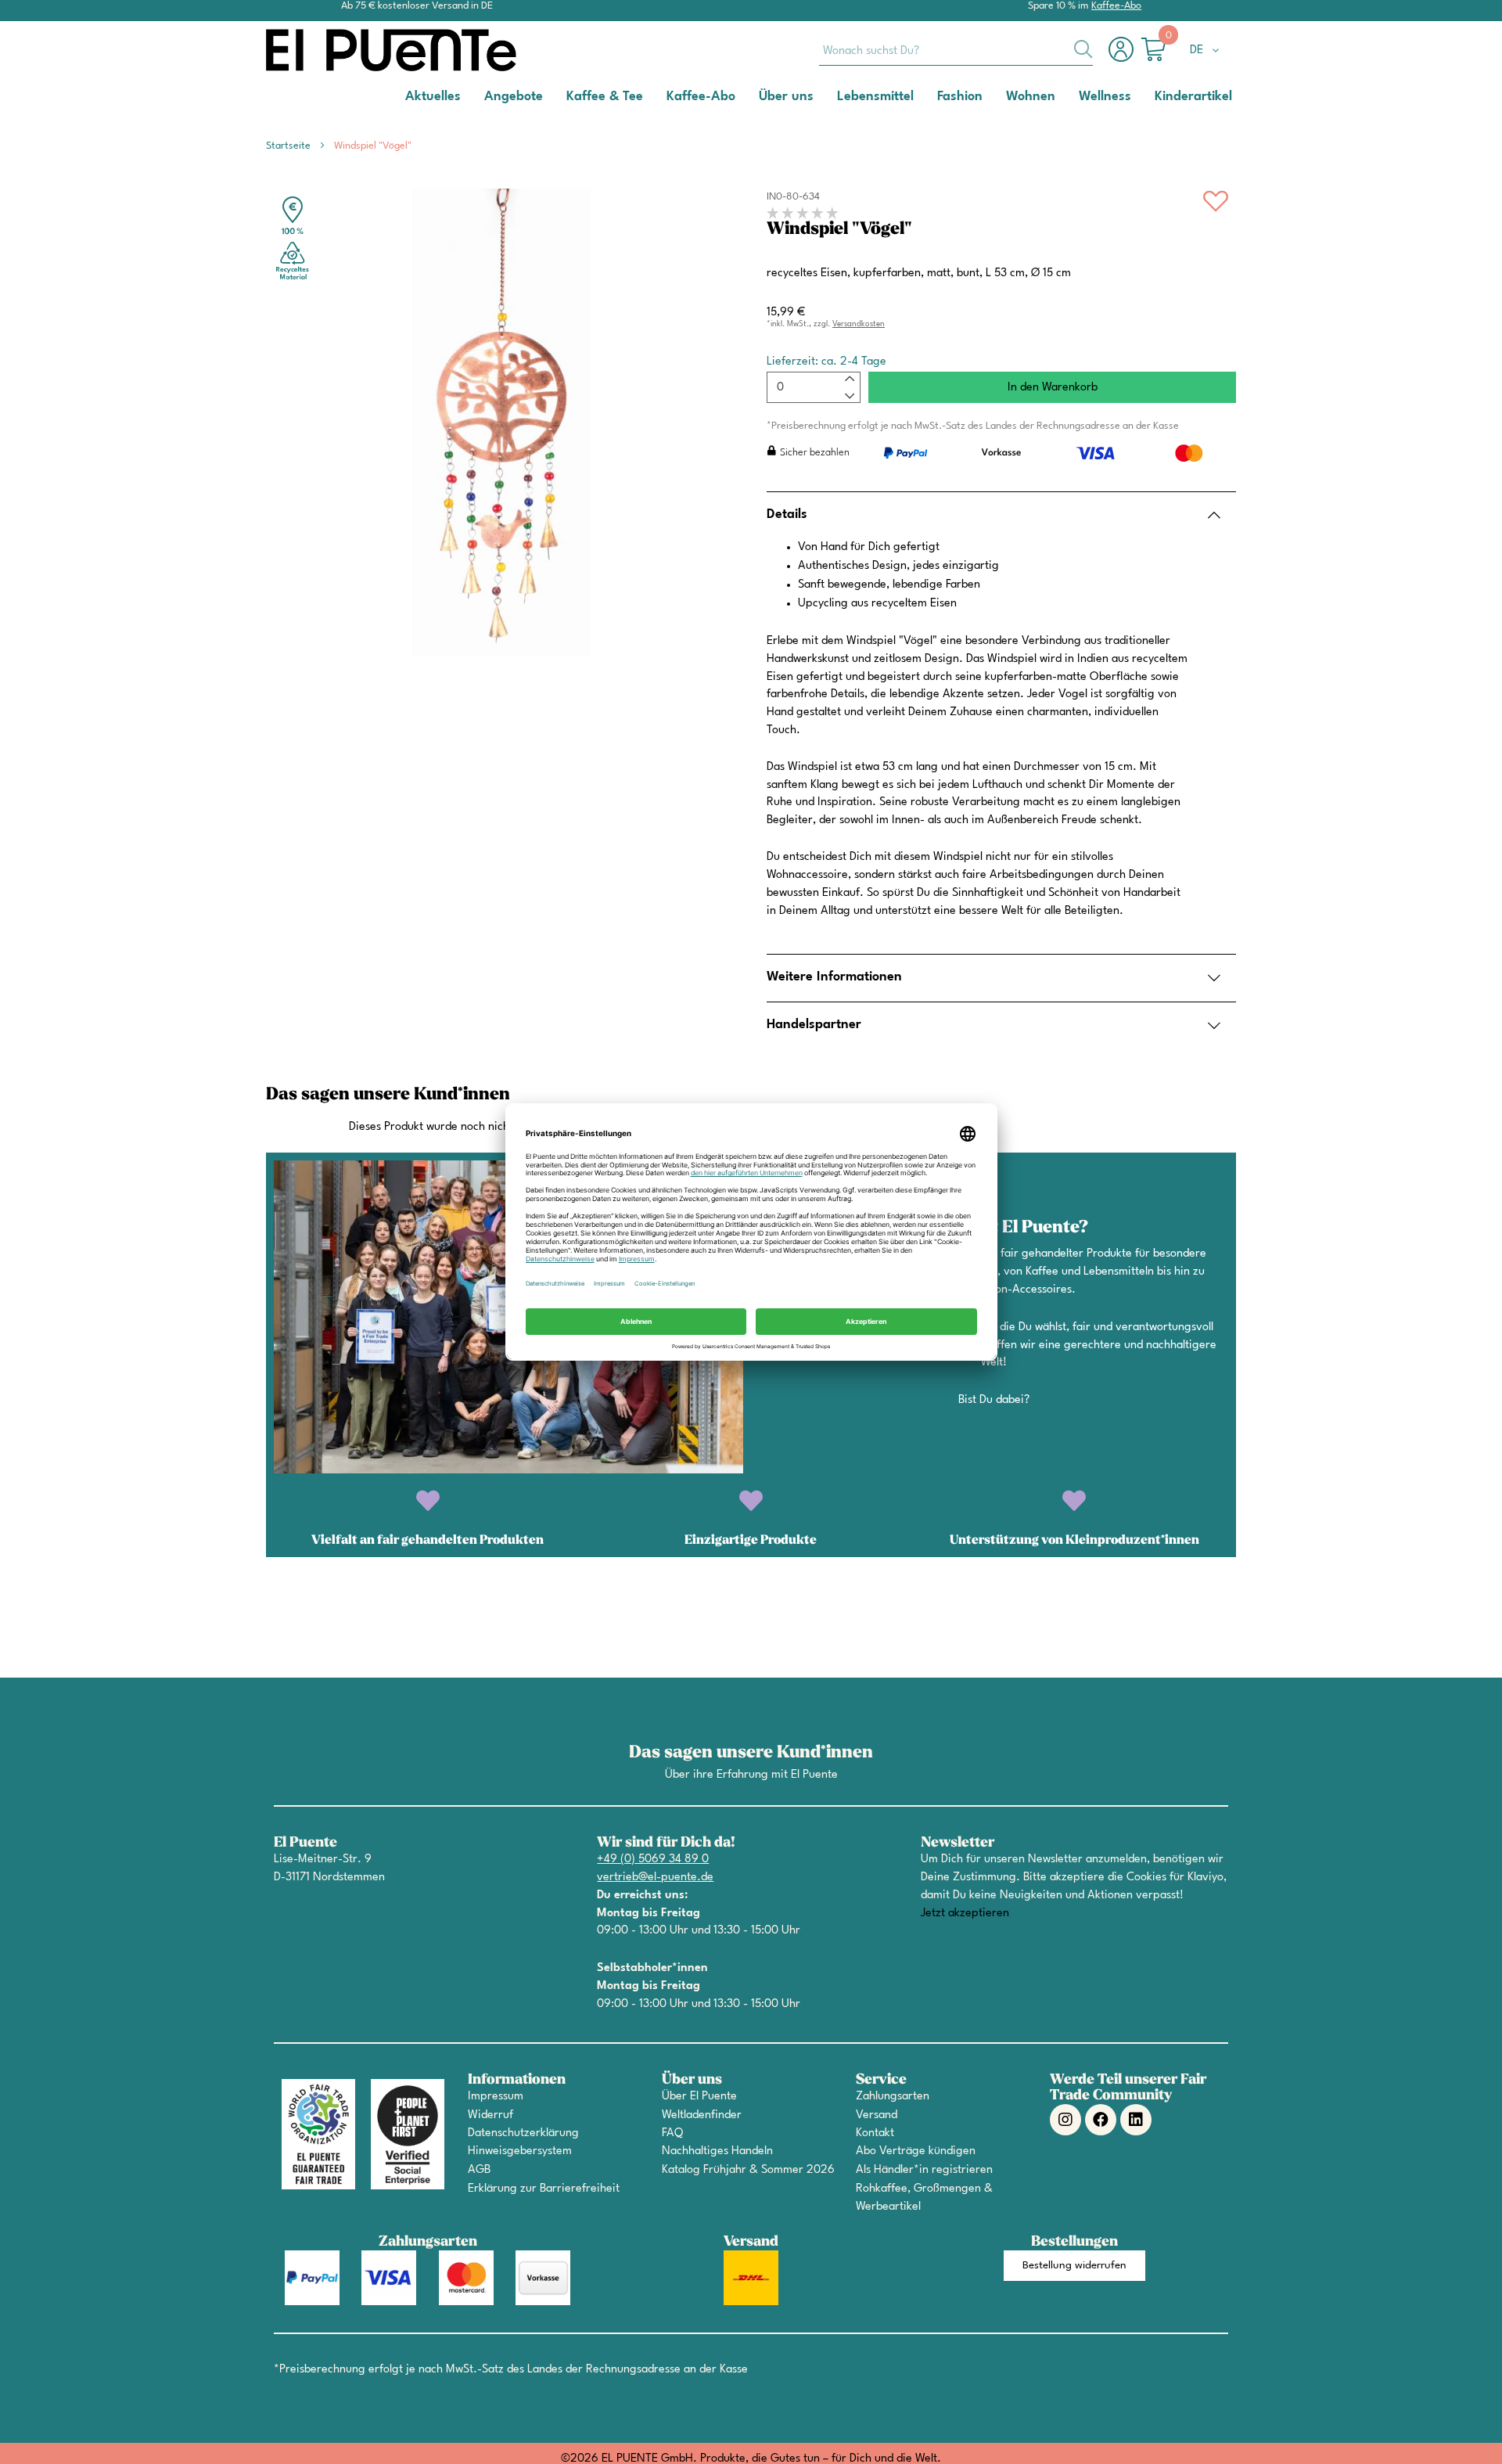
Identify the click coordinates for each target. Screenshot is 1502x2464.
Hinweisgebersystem (520, 2151)
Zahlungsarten (893, 2097)
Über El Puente (699, 2097)
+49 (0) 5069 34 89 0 (653, 1860)
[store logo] (329, 50)
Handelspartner (814, 1025)
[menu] (751, 97)
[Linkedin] (1136, 2120)
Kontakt (875, 2133)
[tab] (1001, 515)
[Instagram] (1065, 2120)
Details (787, 514)
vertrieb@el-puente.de (655, 1878)
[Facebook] (1101, 2120)
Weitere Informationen (834, 977)
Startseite (288, 146)
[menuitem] (433, 96)
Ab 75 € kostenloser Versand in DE (417, 6)
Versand (877, 2115)
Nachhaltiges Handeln (717, 2151)
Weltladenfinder (702, 2115)
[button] (1207, 51)
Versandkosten (859, 324)
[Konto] (1125, 58)
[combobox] (956, 50)
